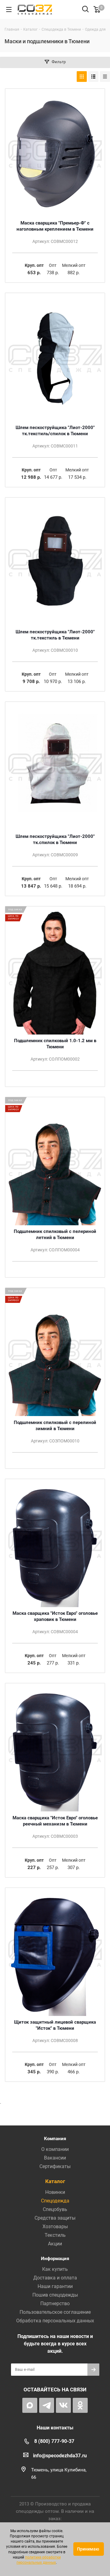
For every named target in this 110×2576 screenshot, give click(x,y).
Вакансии (55, 2158)
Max (30, 2405)
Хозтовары (55, 2227)
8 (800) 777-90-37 (54, 2441)
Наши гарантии (55, 2286)
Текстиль (55, 2235)
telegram (47, 2405)
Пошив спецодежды (55, 2295)
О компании (55, 2149)
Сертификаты (55, 2166)
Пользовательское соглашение (55, 2312)
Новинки (55, 2192)
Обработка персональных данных (55, 2321)
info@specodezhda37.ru (60, 2456)
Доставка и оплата (55, 2278)
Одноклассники (80, 2405)
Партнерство (55, 2303)
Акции (55, 2244)
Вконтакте (63, 2405)
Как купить (55, 2269)
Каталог (55, 2181)
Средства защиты (55, 2218)
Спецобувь (55, 2209)
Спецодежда (55, 2201)
